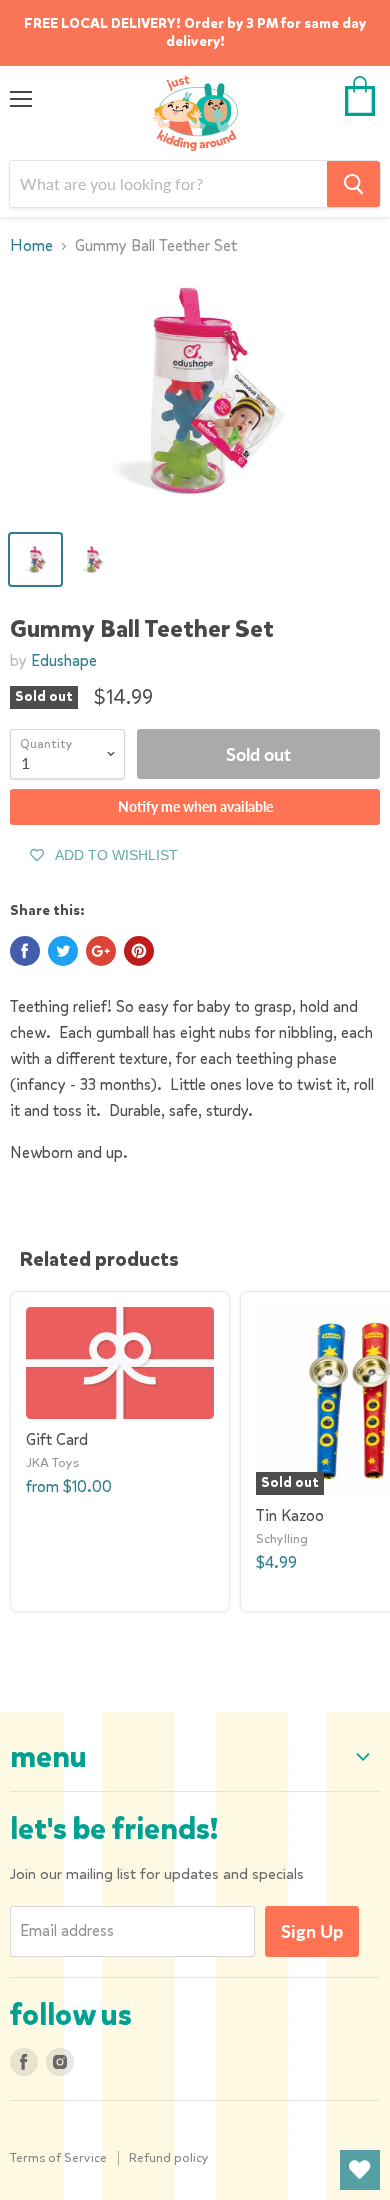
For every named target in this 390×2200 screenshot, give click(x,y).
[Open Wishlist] (360, 2170)
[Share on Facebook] (25, 951)
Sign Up (312, 1931)
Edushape (64, 660)
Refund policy (169, 2157)
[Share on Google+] (101, 951)
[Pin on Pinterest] (139, 951)
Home (31, 246)
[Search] (353, 184)
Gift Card (57, 1439)
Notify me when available (195, 806)
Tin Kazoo (290, 1515)
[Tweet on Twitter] (63, 951)
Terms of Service (58, 2157)
